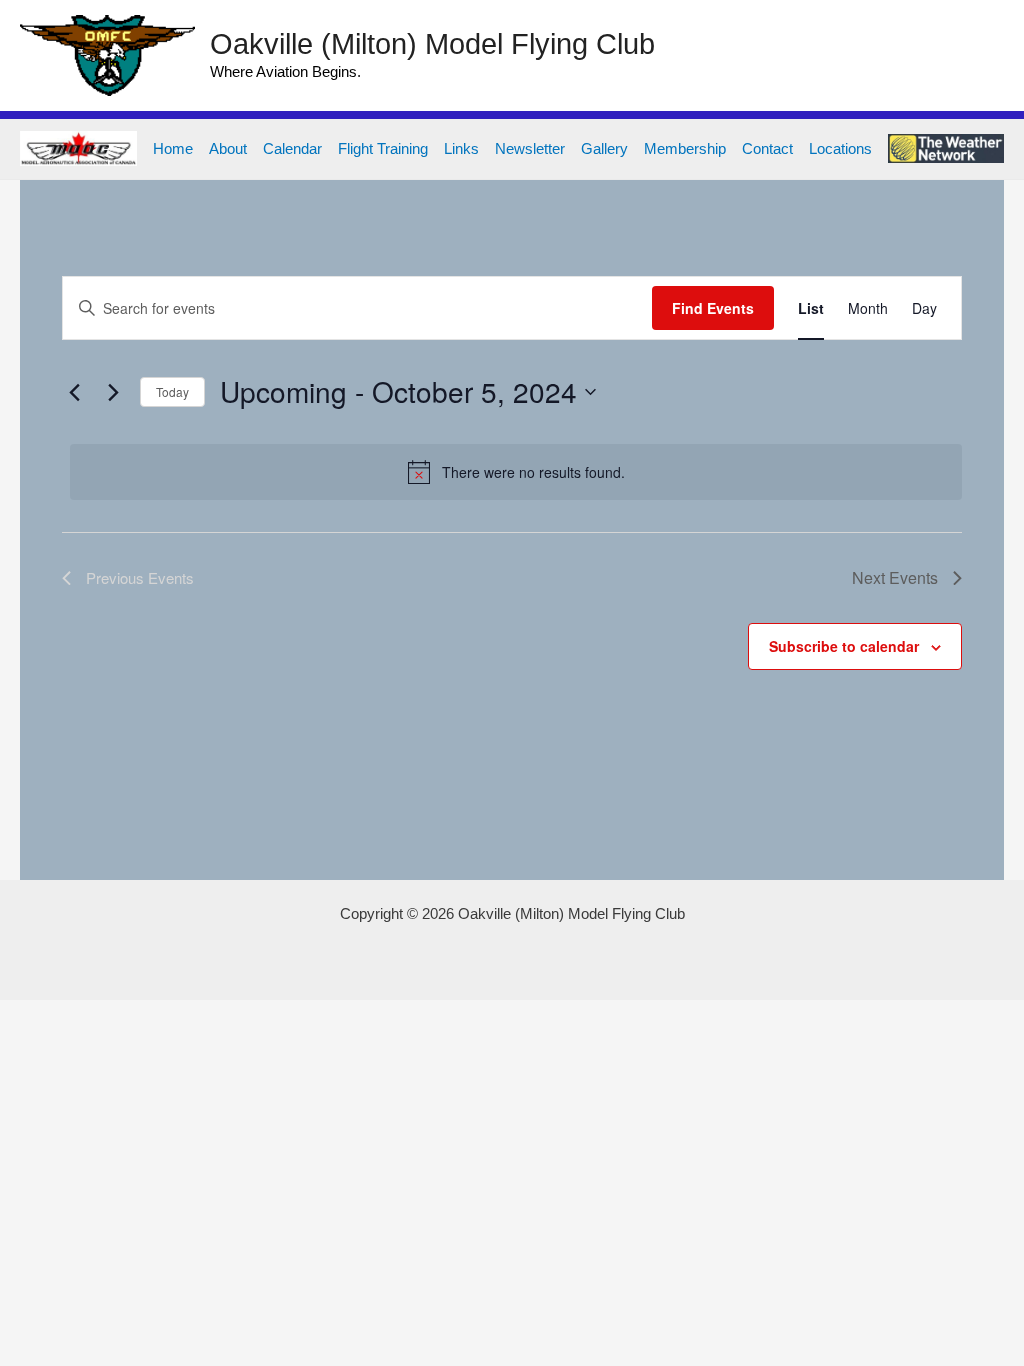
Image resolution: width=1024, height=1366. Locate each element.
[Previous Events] (74, 392)
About (228, 148)
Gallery (604, 148)
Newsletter (530, 148)
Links (461, 148)
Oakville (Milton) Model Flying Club (432, 44)
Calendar (292, 148)
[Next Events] (113, 392)
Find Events (713, 308)
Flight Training (383, 148)
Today (172, 391)
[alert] (516, 472)
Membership (685, 148)
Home (173, 148)
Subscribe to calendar (844, 646)
